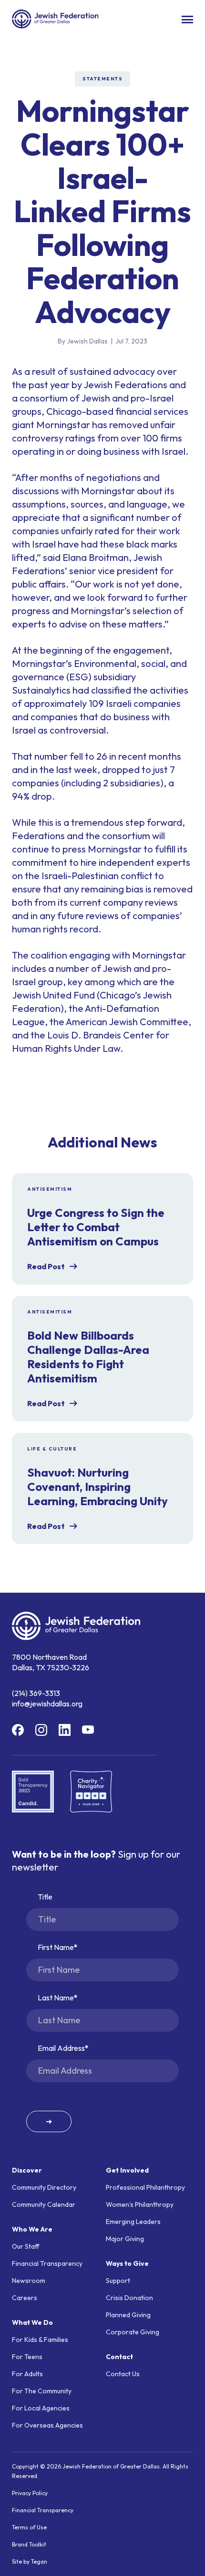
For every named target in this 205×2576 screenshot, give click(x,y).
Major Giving (125, 2239)
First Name (56, 1947)
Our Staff (26, 2246)
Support (118, 2281)
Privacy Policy (30, 2493)
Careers (25, 2298)
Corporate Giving (133, 2332)
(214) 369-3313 (36, 1693)
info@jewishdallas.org (47, 1704)
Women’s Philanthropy (140, 2204)
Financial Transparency (47, 2263)
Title (45, 1897)
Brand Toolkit (29, 2544)
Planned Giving (128, 2315)
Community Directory (44, 2187)
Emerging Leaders (133, 2222)
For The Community (42, 2391)
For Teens (27, 2357)
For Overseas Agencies (47, 2425)
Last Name (56, 1998)
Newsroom (29, 2281)
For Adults (27, 2374)
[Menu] (187, 20)
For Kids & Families (40, 2340)
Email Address (61, 2048)
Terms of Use (29, 2527)
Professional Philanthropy (145, 2187)
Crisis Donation (129, 2298)
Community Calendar (44, 2204)
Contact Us (123, 2374)
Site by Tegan (30, 2561)
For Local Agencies (41, 2408)
